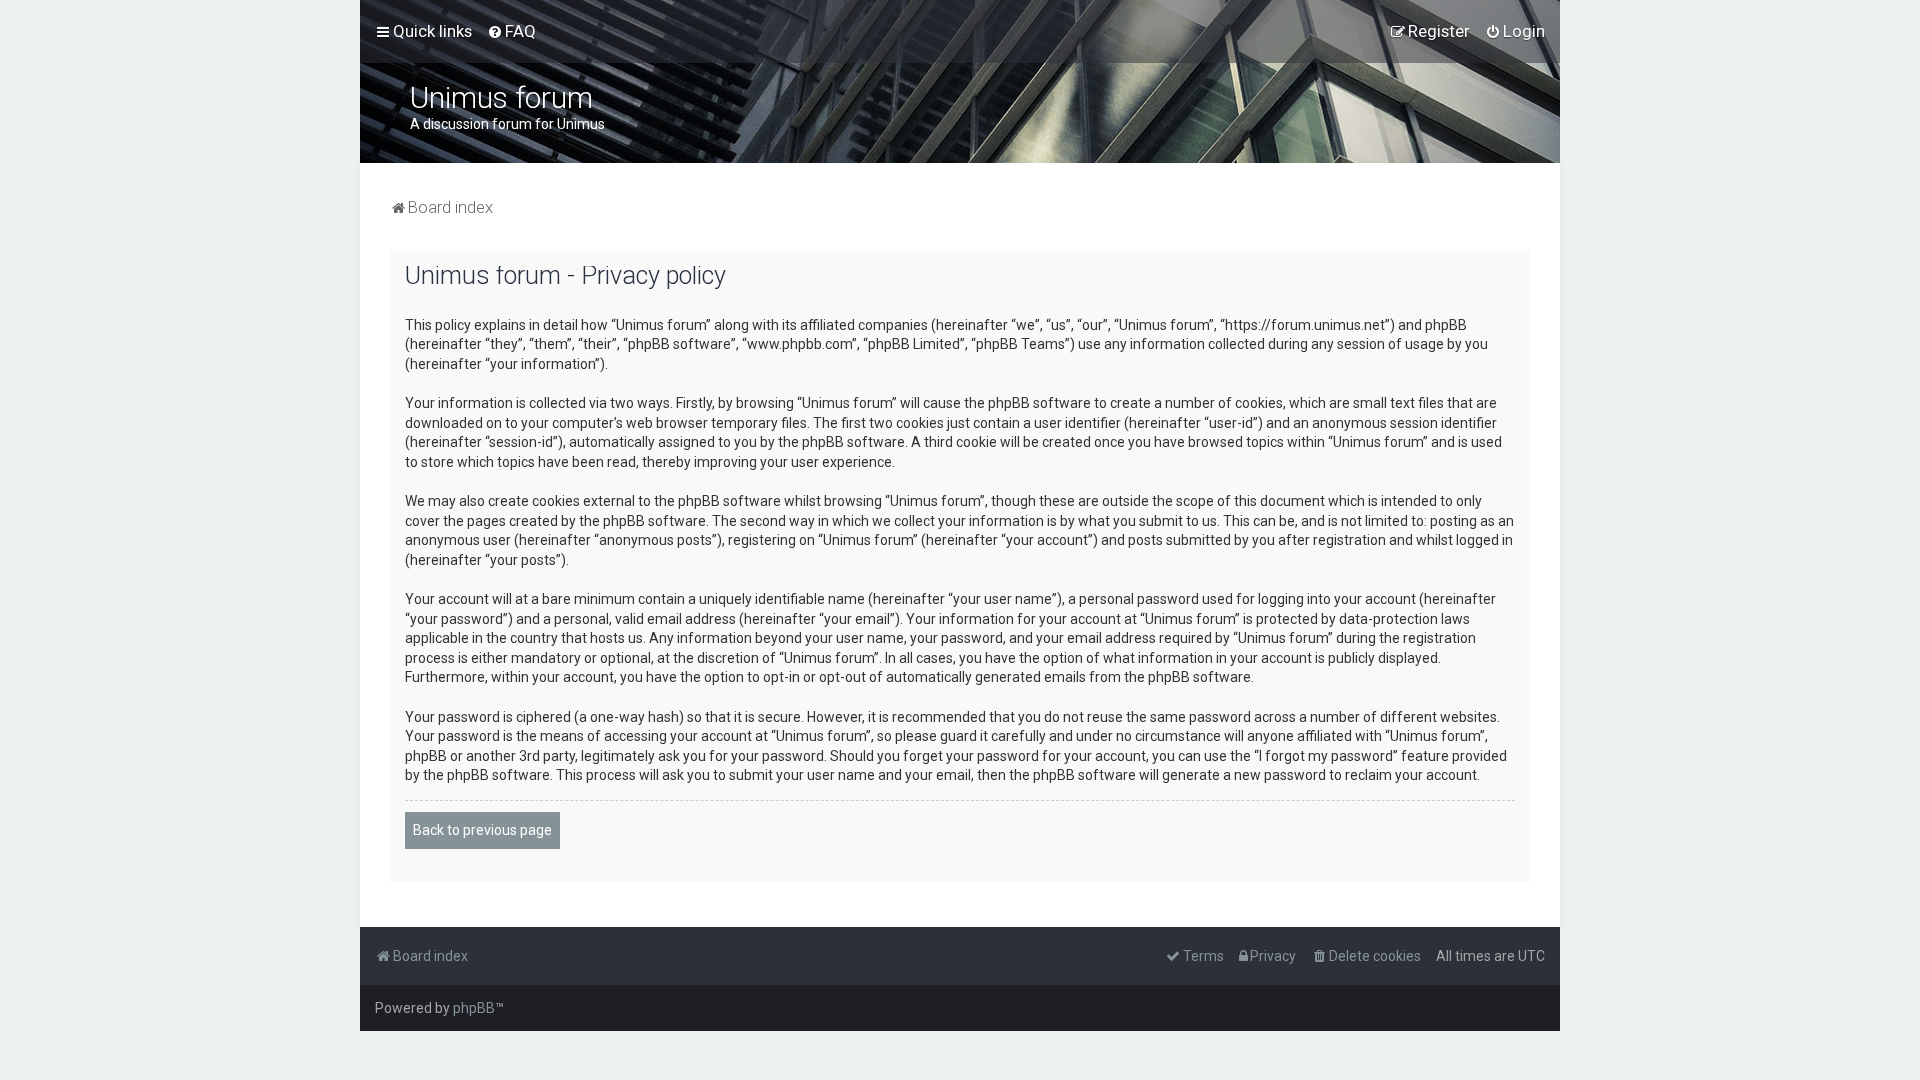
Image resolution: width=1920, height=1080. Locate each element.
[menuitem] (511, 31)
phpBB (474, 1008)
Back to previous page (482, 830)
